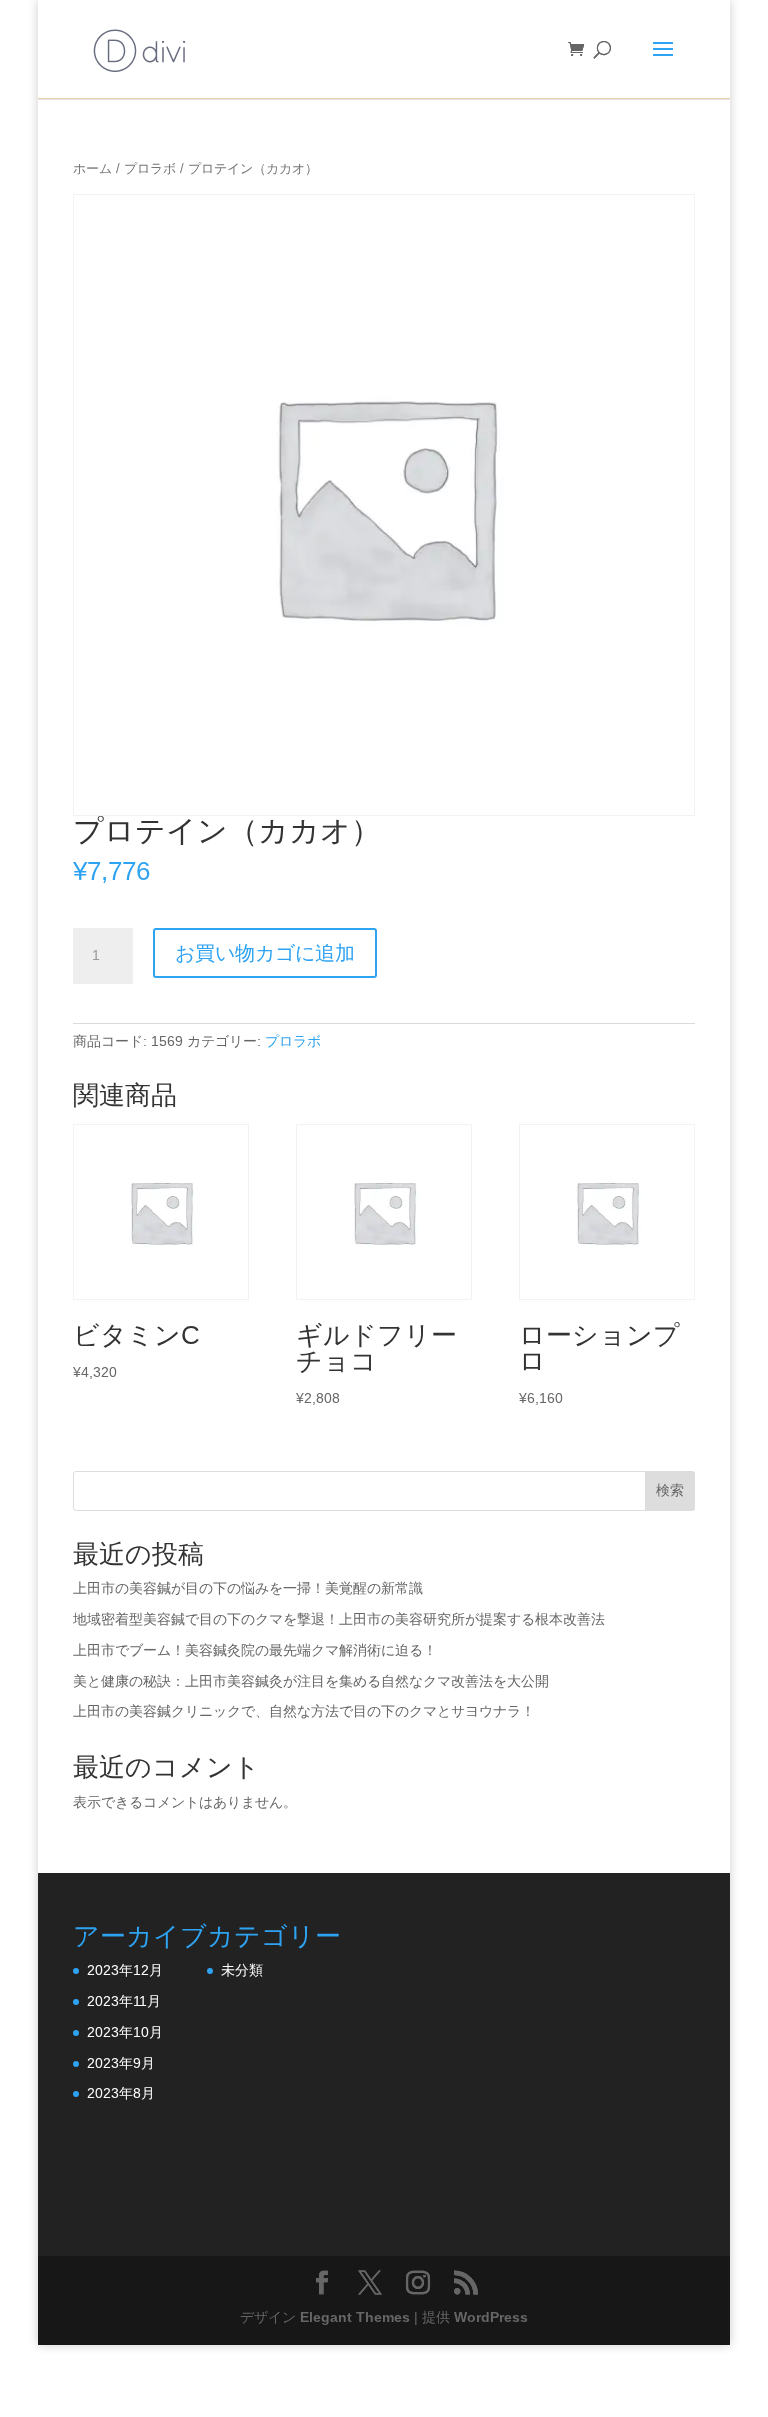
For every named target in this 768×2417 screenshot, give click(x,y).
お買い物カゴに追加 (265, 953)
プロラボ (150, 168)
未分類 (242, 1970)
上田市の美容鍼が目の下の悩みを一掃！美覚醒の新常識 (248, 1588)
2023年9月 (121, 2063)
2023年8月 (121, 2093)
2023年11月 (124, 2001)
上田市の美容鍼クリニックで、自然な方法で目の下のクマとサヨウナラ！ (304, 1711)
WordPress (491, 2317)
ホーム (92, 168)
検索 (670, 1490)
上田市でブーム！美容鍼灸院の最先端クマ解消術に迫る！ (255, 1650)
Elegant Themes (355, 2317)
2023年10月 (125, 2032)
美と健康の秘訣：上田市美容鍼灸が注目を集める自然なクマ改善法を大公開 (311, 1681)
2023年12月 (125, 1970)
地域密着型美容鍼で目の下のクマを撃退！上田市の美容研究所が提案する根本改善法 (339, 1619)
